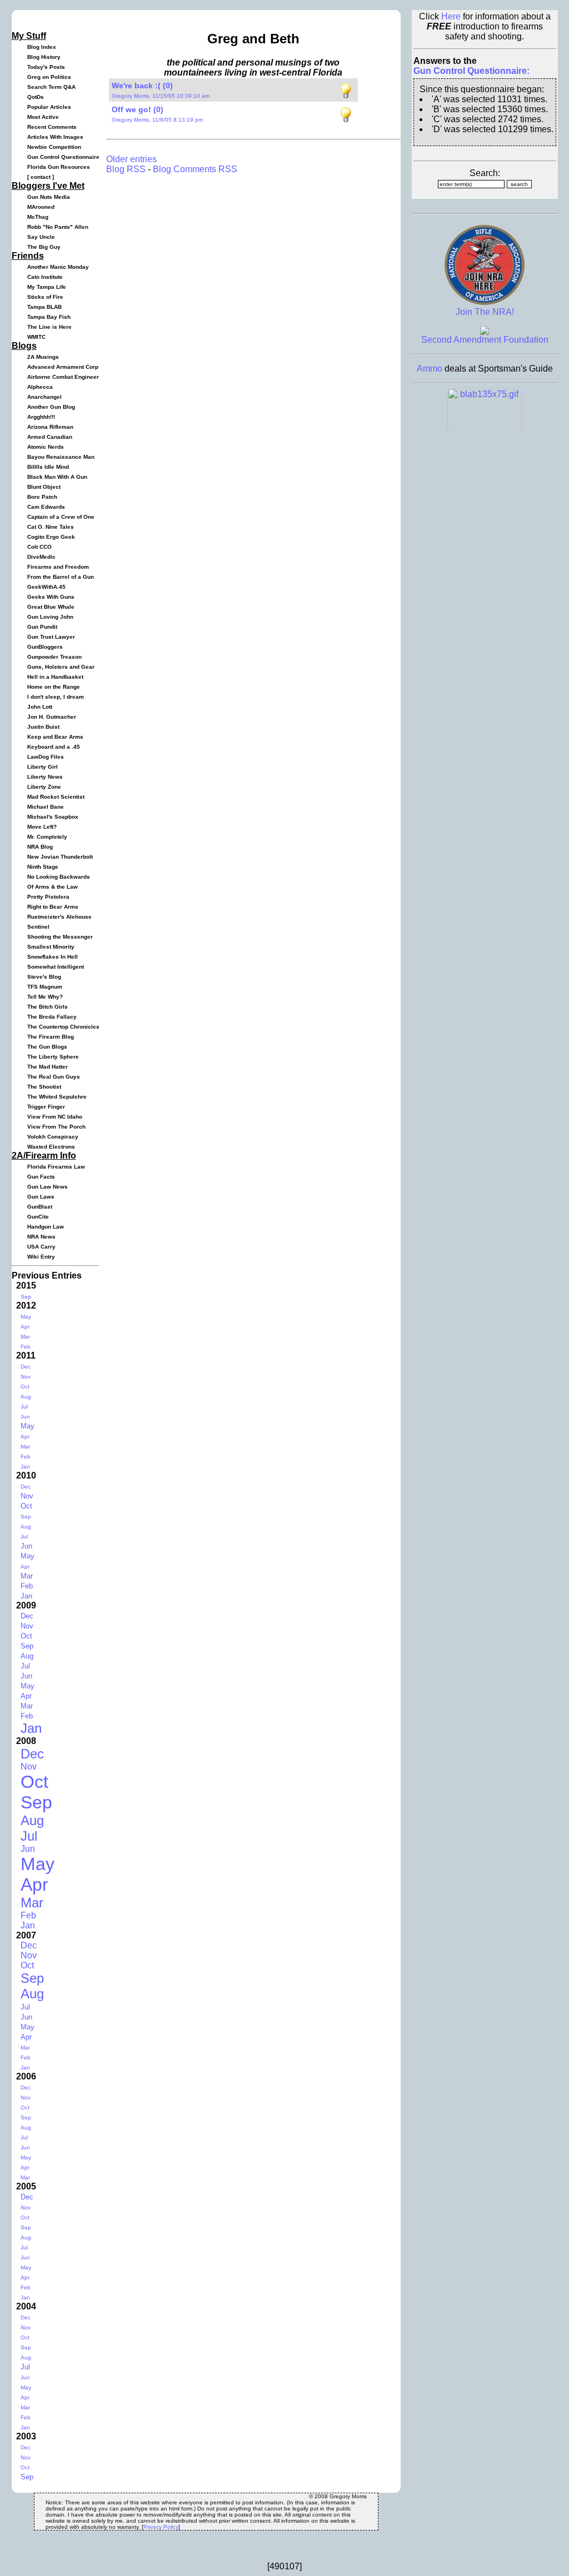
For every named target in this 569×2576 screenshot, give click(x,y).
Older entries (131, 159)
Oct (25, 1387)
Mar (25, 1337)
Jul (24, 1407)
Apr (25, 1327)
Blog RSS (126, 169)
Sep (26, 1297)
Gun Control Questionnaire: (471, 71)
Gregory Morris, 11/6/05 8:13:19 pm (157, 120)
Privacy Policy (161, 2527)
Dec (26, 1367)
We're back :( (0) (142, 86)
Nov (26, 1377)
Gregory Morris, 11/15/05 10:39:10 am (161, 96)
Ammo (430, 369)
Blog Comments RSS (195, 169)
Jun (25, 1417)
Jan (25, 1467)
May (26, 1317)
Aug (26, 1397)
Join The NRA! (485, 312)
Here (451, 16)
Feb (26, 1347)
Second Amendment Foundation (485, 340)
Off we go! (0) (138, 109)
